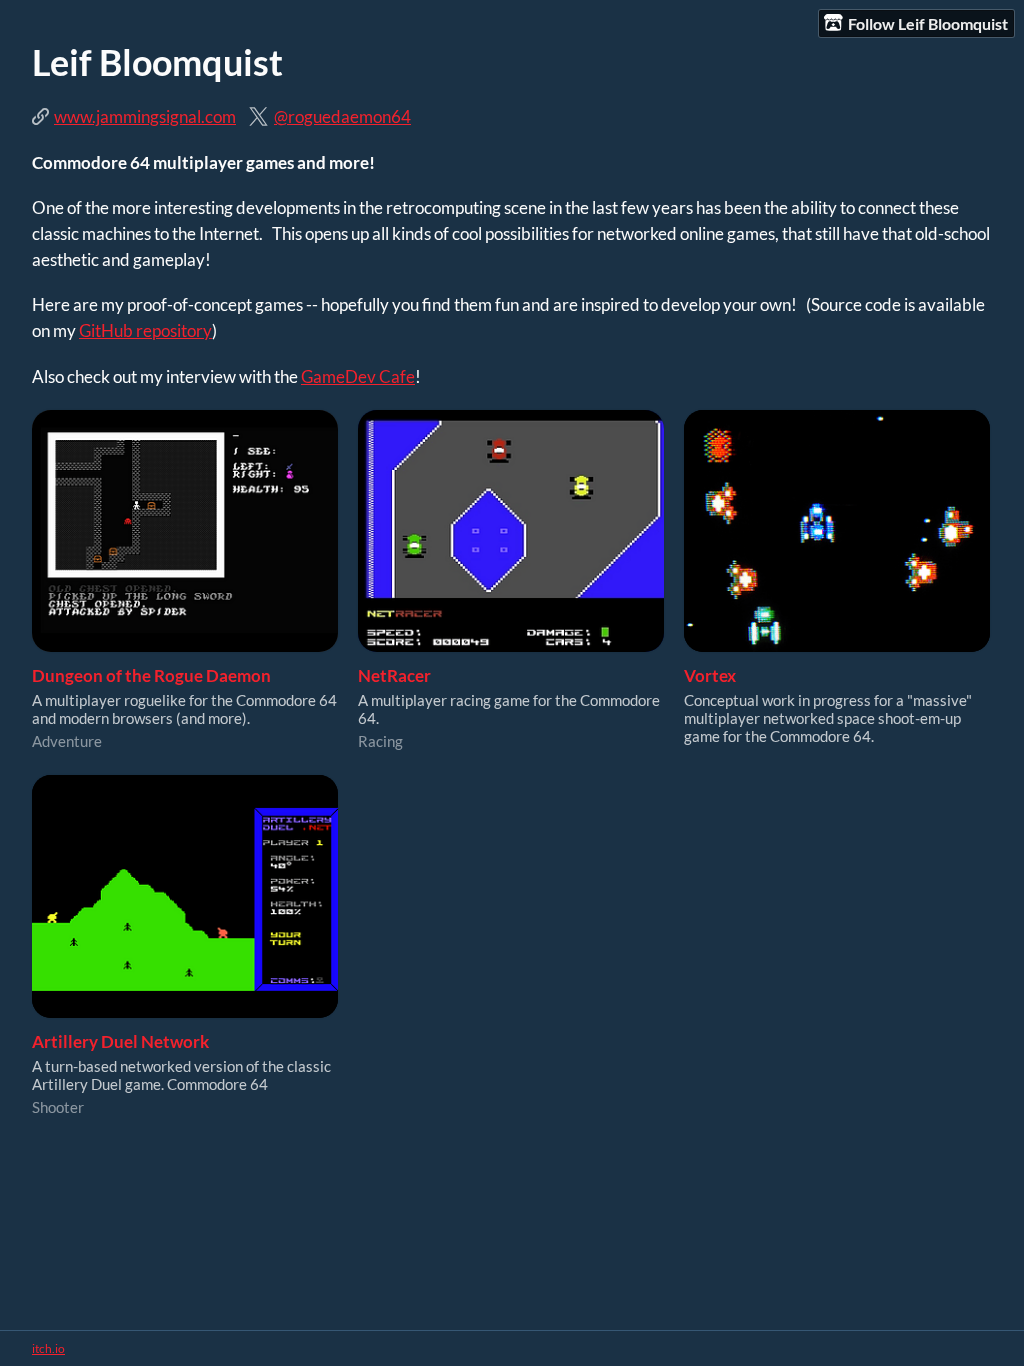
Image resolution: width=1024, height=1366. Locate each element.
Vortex (710, 675)
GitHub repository (145, 330)
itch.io (48, 1348)
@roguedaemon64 (342, 116)
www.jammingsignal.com (145, 116)
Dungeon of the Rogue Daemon (151, 675)
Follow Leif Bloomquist (928, 23)
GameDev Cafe (358, 376)
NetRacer (394, 675)
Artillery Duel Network (120, 1041)
